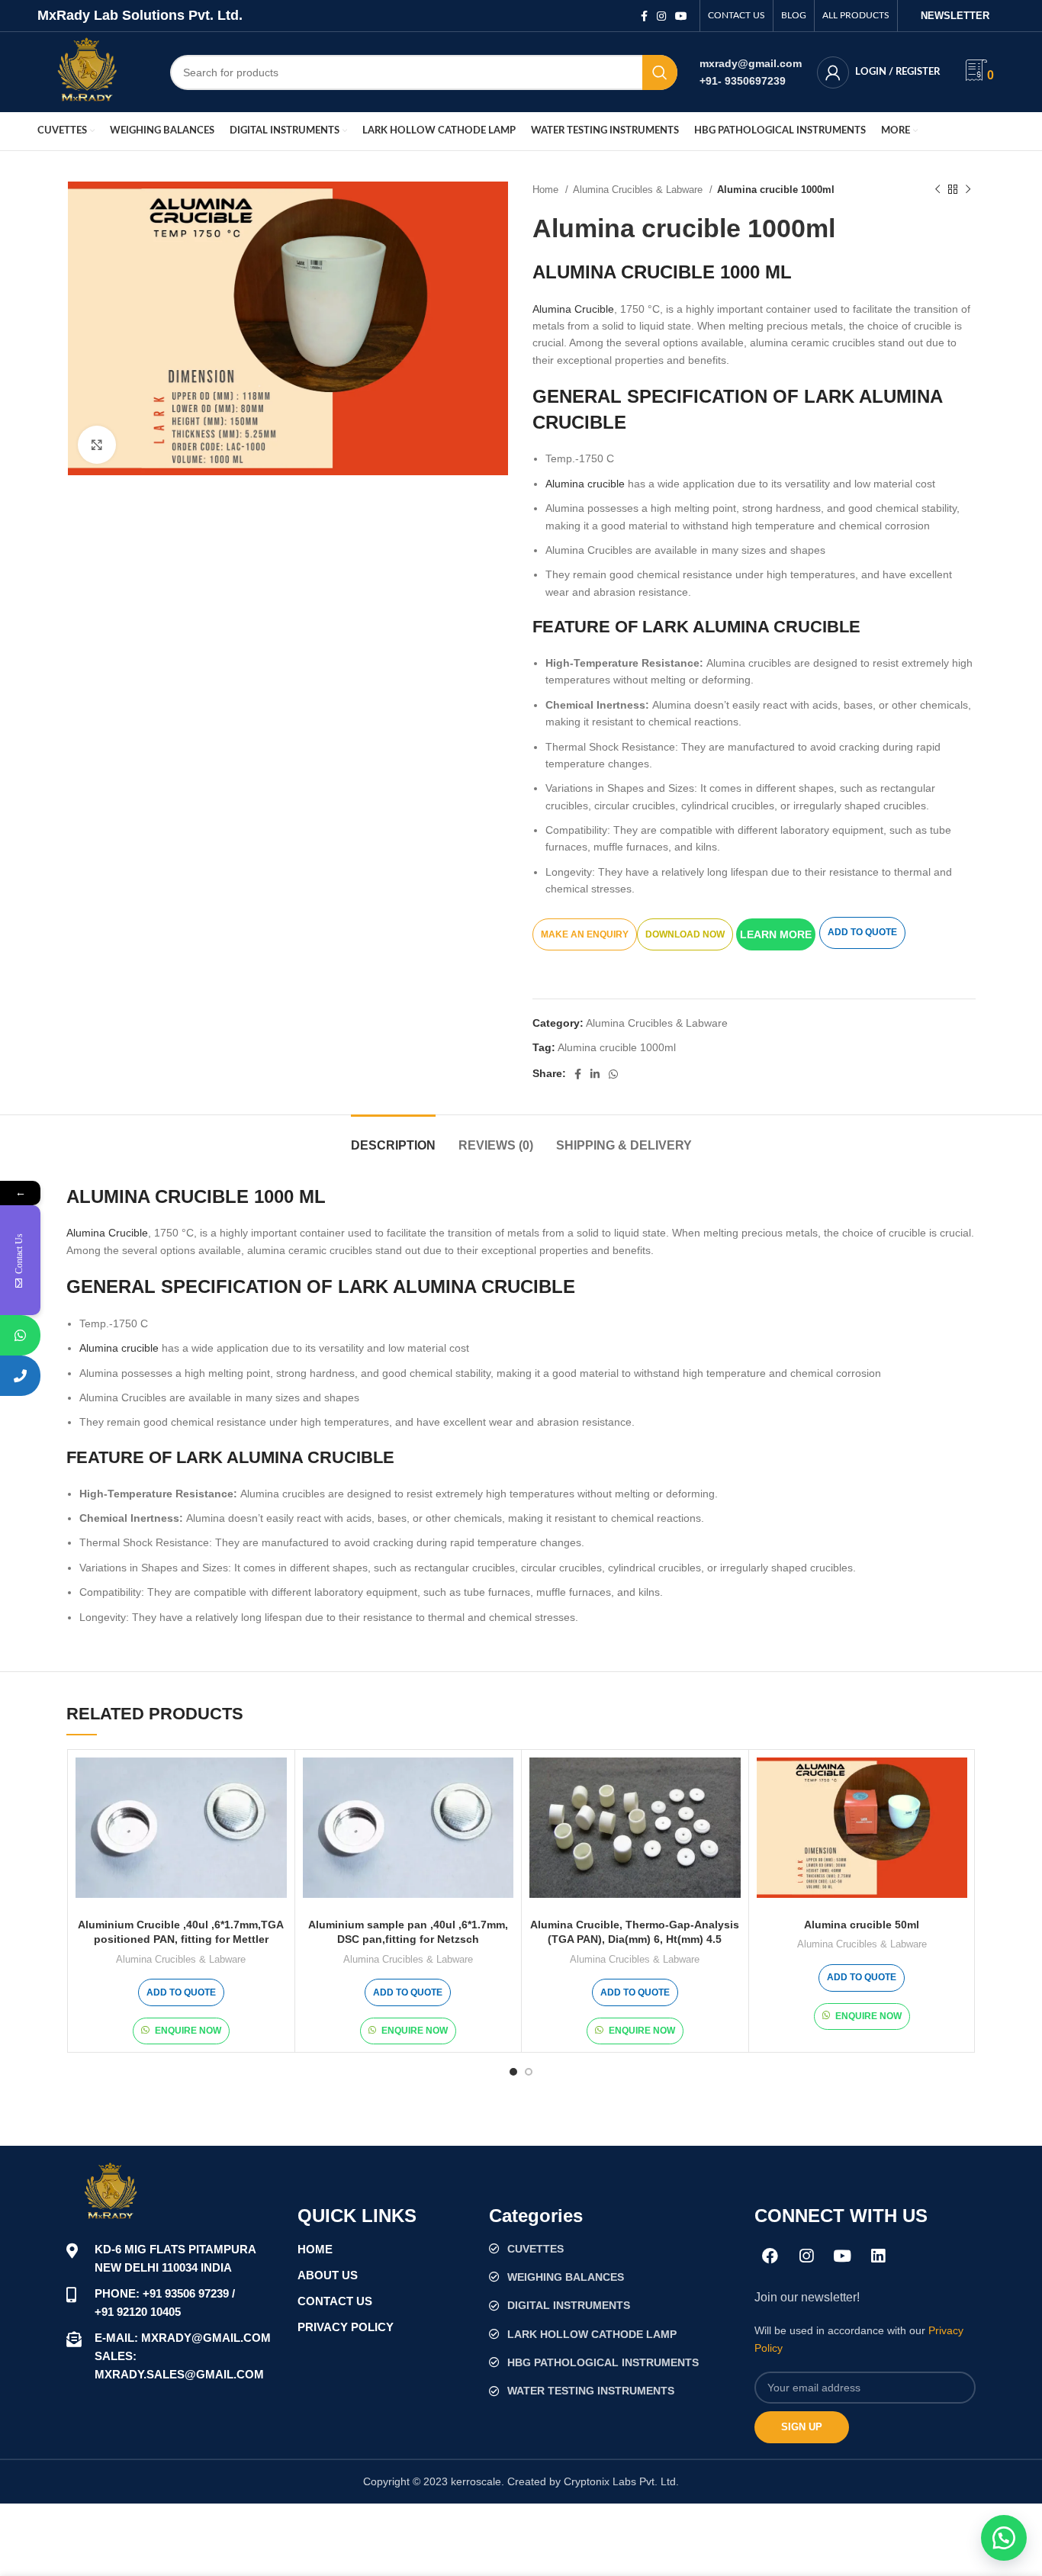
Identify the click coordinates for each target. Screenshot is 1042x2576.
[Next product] (968, 190)
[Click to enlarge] (97, 445)
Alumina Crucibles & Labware (639, 190)
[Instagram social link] (661, 16)
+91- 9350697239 (743, 81)
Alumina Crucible (573, 309)
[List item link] (614, 2249)
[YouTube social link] (681, 16)
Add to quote (862, 932)
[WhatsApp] (20, 1335)
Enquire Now (188, 2031)
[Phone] (20, 1376)
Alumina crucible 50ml (862, 1925)
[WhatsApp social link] (613, 1074)
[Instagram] (806, 2256)
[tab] (393, 1138)
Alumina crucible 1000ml (617, 1047)
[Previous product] (937, 190)
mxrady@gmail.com (751, 63)
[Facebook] (770, 2256)
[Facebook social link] (644, 16)
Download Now (685, 934)
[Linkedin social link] (595, 1074)
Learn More (776, 934)
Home (547, 190)
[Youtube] (842, 2256)
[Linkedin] (878, 2256)
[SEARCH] (660, 72)
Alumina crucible (585, 484)
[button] (778, 934)
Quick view (275, 1782)
